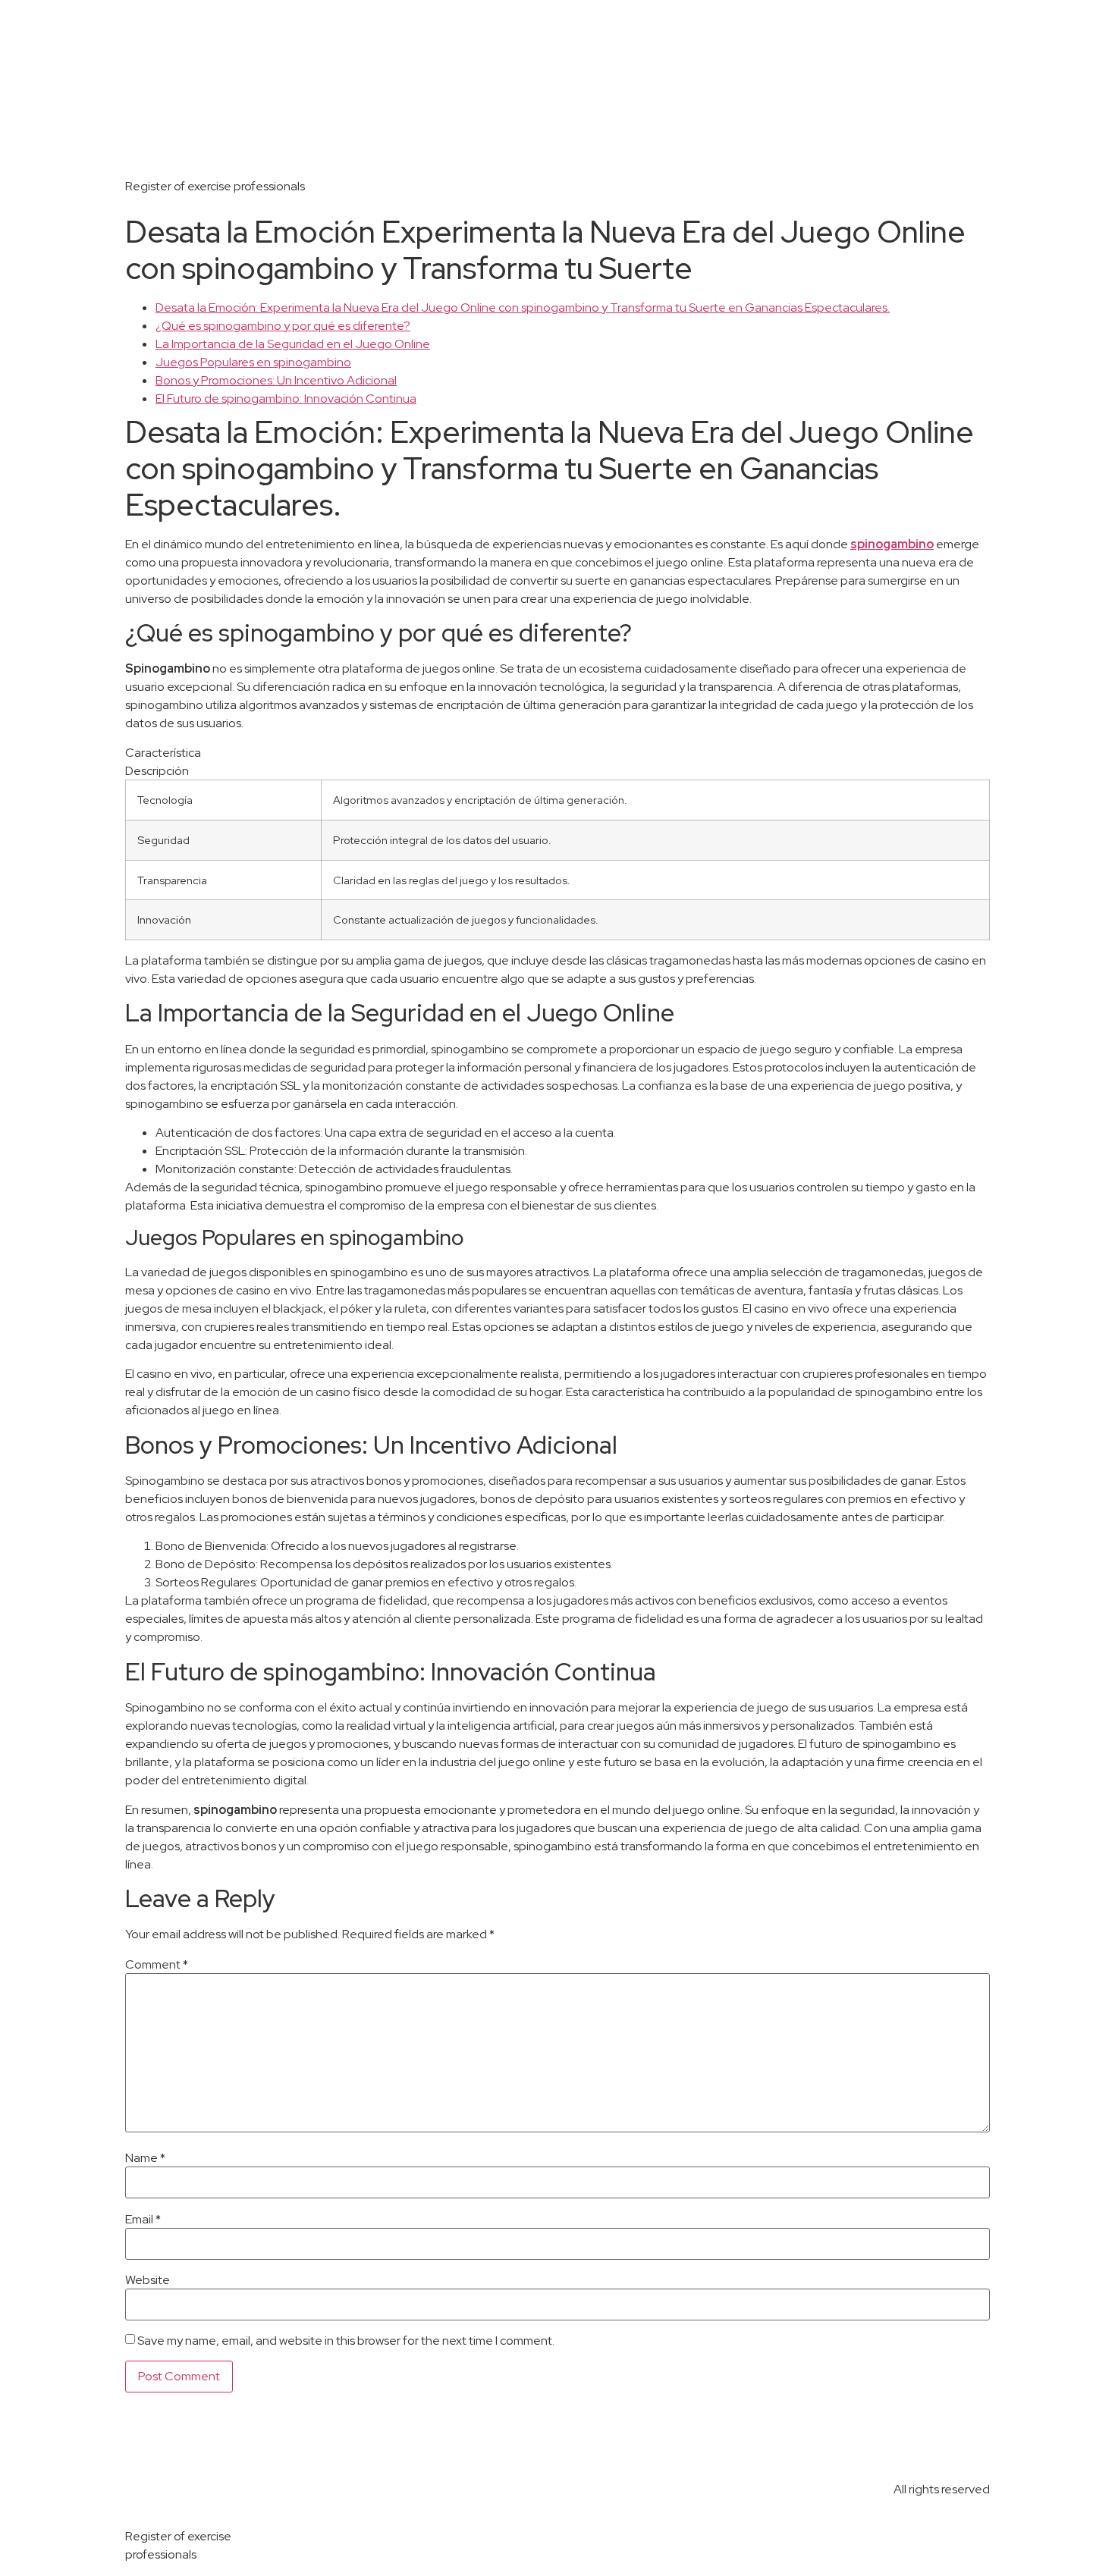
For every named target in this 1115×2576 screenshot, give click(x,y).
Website (148, 2280)
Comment (157, 1965)
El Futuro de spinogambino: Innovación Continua (286, 398)
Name (145, 2158)
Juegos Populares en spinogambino (253, 362)
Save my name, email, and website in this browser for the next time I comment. (346, 2341)
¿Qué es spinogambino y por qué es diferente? (283, 326)
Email (143, 2220)
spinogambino (892, 544)
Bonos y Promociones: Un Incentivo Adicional (276, 380)
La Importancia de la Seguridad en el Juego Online (293, 344)
